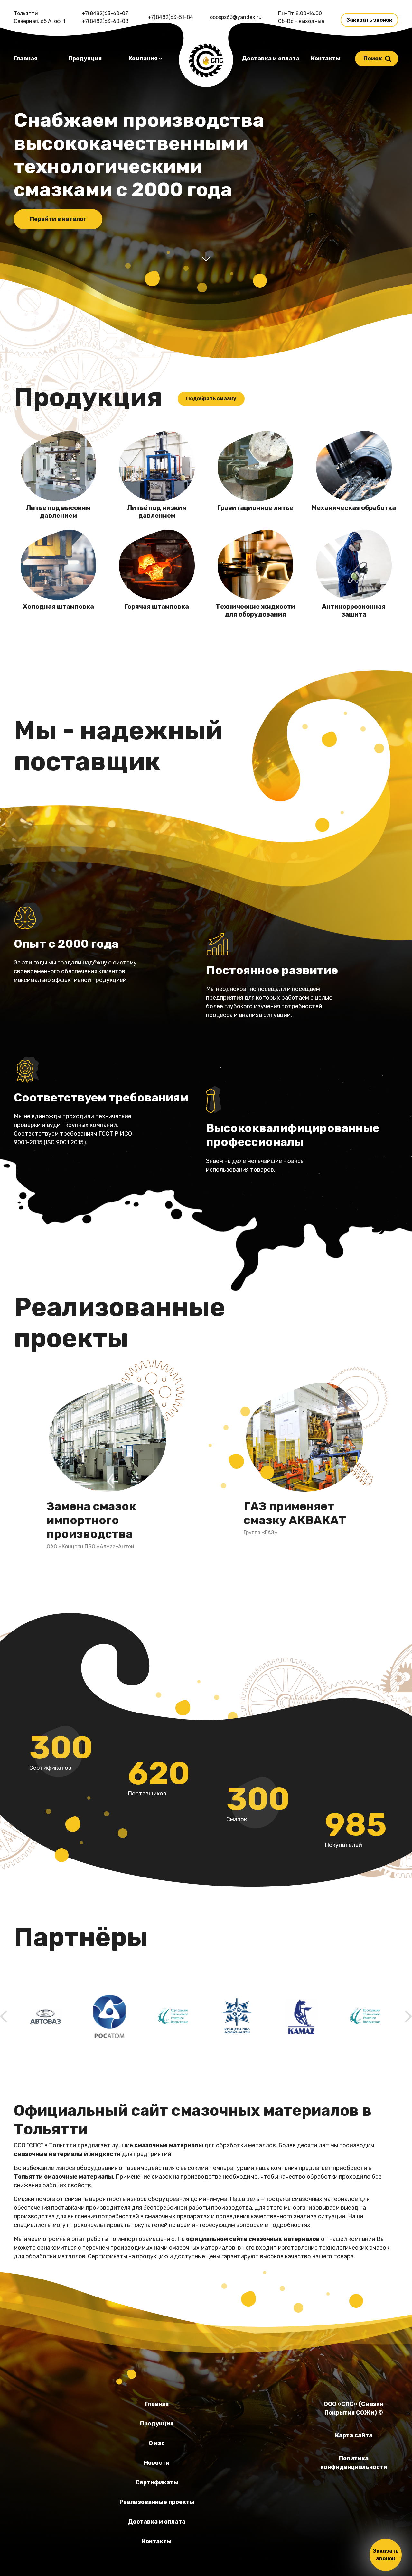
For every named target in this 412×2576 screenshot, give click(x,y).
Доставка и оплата (271, 59)
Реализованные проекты (157, 2502)
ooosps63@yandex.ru (236, 17)
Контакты (326, 59)
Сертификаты (157, 2482)
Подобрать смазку (211, 399)
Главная (26, 59)
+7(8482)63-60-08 (105, 21)
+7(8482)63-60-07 (105, 13)
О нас (157, 2443)
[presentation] (4, 2016)
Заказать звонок (369, 20)
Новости (157, 2463)
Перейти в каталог (58, 219)
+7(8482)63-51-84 (170, 17)
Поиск (373, 59)
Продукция (85, 59)
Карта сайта (354, 2435)
